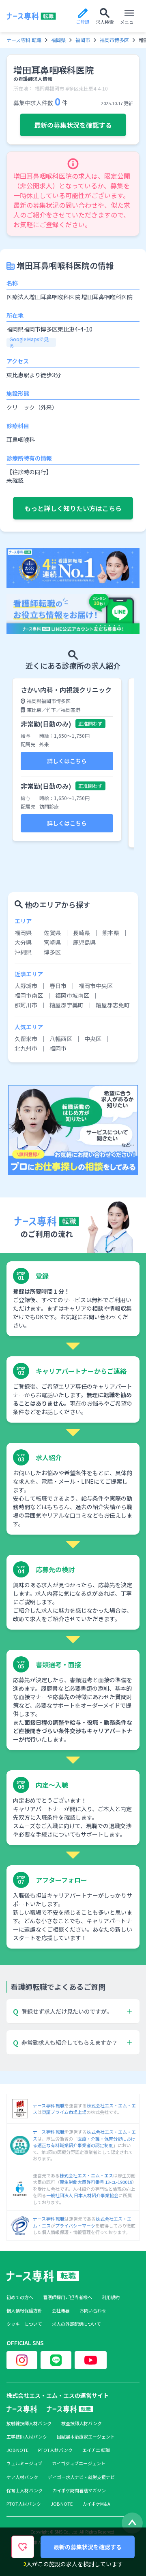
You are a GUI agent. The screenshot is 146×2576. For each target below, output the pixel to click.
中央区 (93, 1039)
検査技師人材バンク (82, 2423)
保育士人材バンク (25, 2490)
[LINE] (56, 2360)
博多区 (52, 952)
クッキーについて (24, 2324)
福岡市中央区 (96, 986)
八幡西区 (61, 1039)
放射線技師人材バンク (29, 2423)
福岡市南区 (29, 995)
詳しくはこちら (67, 761)
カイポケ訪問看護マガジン (79, 2490)
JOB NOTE (17, 2450)
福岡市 (83, 40)
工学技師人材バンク (27, 2437)
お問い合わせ (93, 2311)
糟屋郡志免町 (113, 1005)
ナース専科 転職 (24, 40)
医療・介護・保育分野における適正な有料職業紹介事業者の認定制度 (84, 2142)
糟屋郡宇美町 (67, 1005)
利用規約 (111, 2297)
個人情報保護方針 (24, 2311)
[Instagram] (22, 2360)
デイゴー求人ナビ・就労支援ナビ (81, 2477)
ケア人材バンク (22, 2477)
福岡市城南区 (72, 995)
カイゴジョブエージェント (79, 2463)
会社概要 (61, 2311)
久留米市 (26, 1039)
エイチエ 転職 (96, 2450)
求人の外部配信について (76, 2324)
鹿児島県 (84, 942)
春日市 (58, 986)
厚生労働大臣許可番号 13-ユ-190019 (96, 2182)
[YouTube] (91, 2360)
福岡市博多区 (114, 40)
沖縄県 (23, 952)
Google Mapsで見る (29, 342)
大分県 (23, 942)
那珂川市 (26, 1005)
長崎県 (82, 933)
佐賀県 (52, 933)
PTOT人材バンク (55, 2450)
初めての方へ (20, 2297)
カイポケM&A (96, 2504)
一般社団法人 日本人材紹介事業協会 (82, 2195)
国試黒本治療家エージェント (86, 2437)
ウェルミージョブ (24, 2463)
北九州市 (26, 1048)
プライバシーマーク (75, 2225)
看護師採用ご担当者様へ (68, 2297)
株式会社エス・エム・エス (86, 2175)
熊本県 (111, 933)
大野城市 (26, 986)
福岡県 (58, 40)
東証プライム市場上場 (64, 2112)
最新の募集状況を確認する (73, 125)
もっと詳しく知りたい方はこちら (73, 508)
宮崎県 (52, 942)
